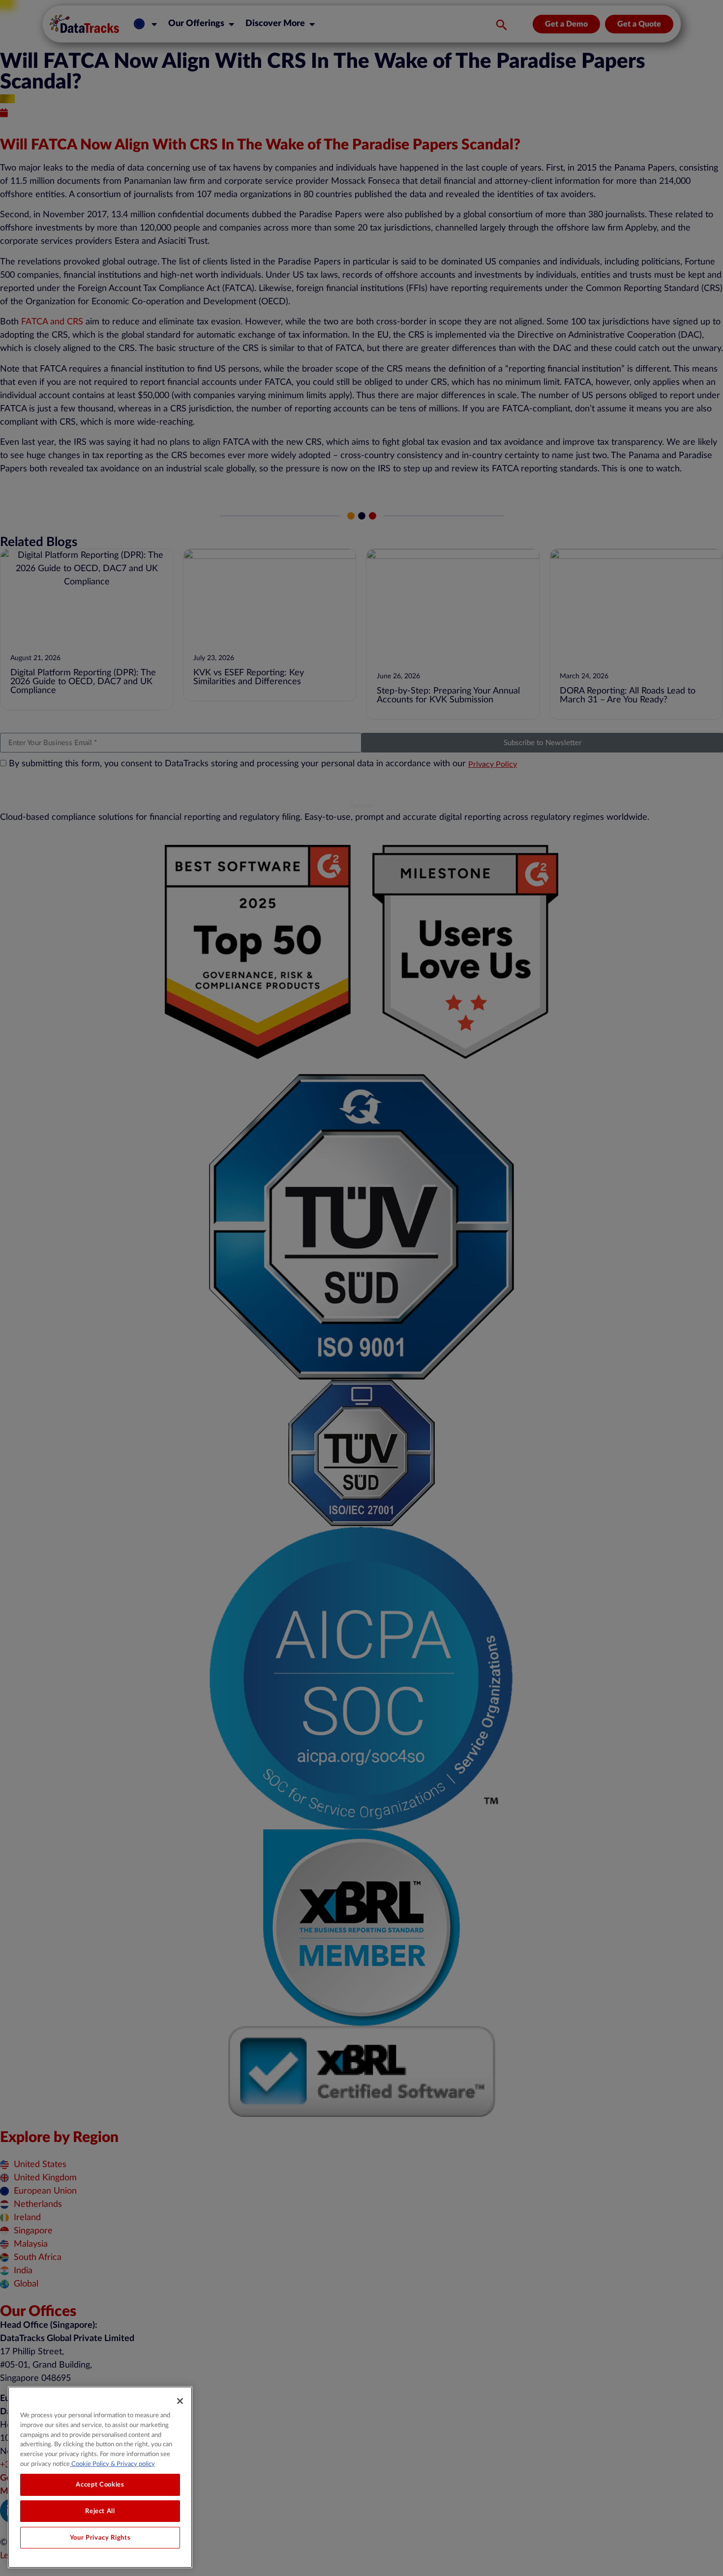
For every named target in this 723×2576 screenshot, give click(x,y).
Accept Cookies (100, 2485)
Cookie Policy (90, 2463)
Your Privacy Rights (100, 2538)
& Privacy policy (132, 2463)
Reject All (100, 2511)
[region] (100, 2477)
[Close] (180, 2401)
